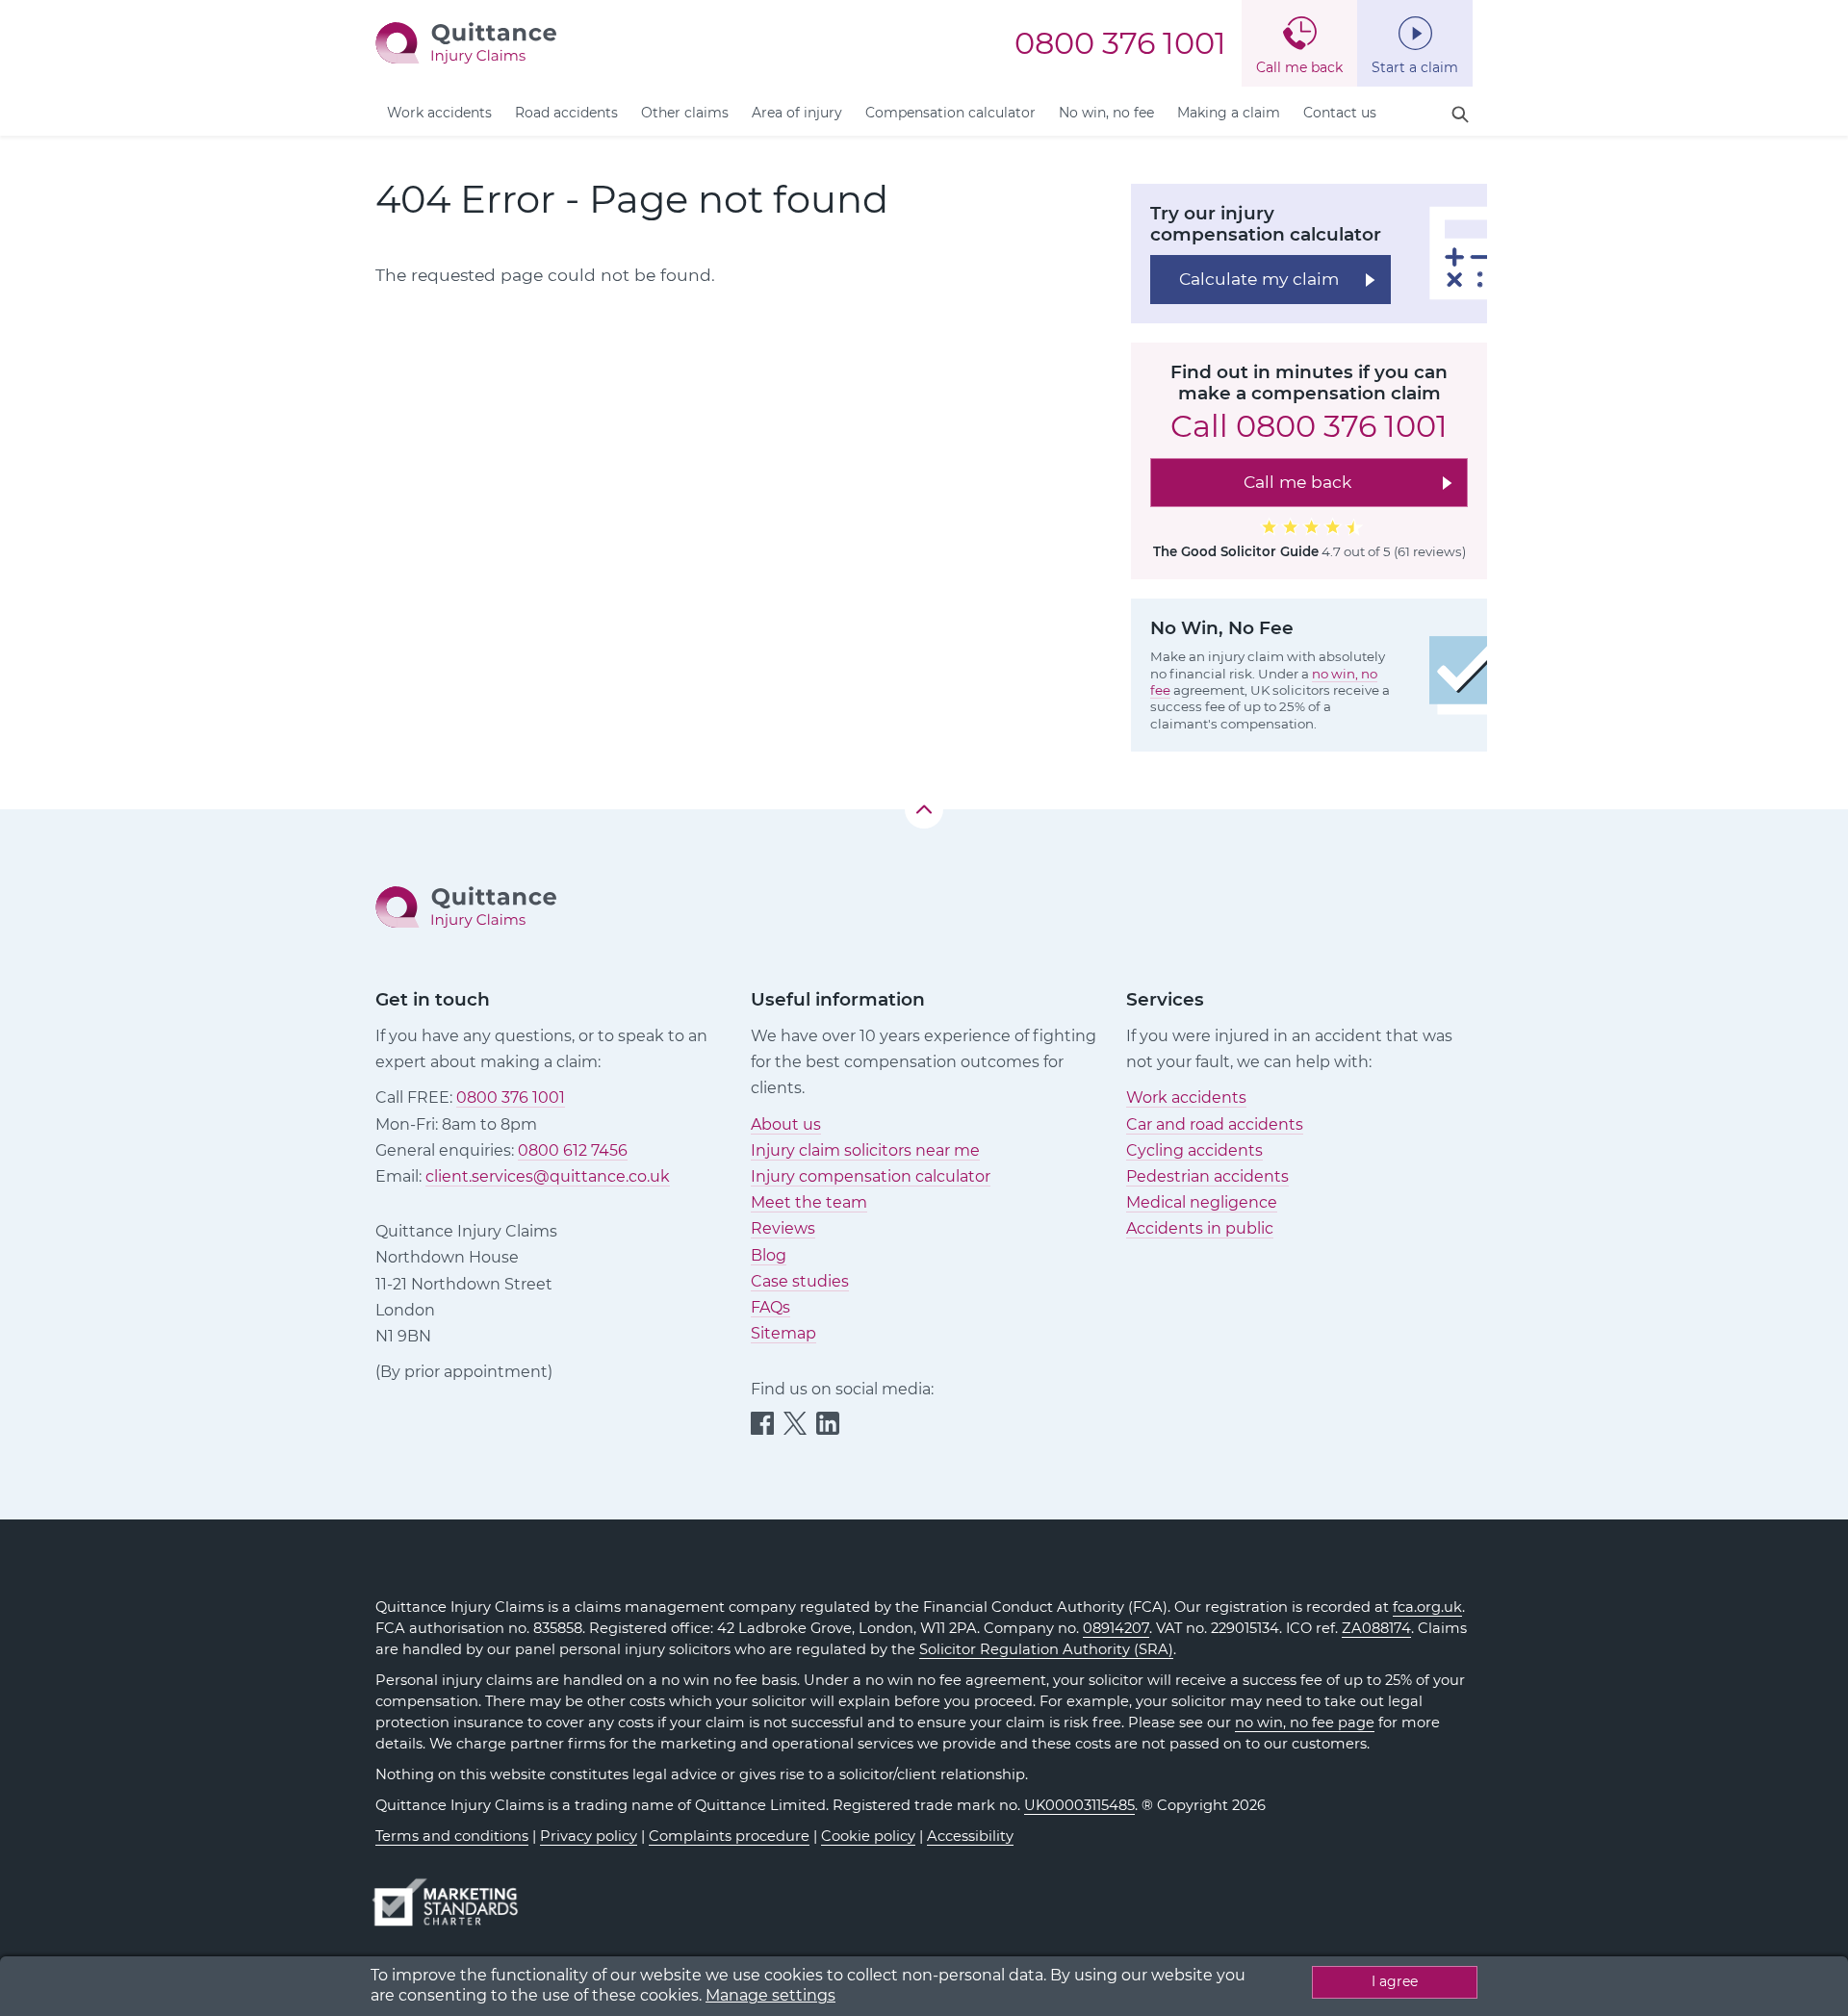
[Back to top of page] (924, 809)
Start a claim (1415, 67)
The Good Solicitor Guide (1236, 551)
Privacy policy (589, 1836)
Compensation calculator (950, 113)
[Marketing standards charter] (451, 1893)
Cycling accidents (1194, 1150)
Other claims (685, 113)
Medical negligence (1202, 1202)
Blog (769, 1255)
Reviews (783, 1228)
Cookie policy (868, 1836)
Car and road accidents (1215, 1124)
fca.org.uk (1427, 1607)
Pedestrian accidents (1207, 1176)
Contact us (1340, 113)
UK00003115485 (1079, 1805)
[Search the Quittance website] (1461, 115)
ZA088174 (1376, 1628)
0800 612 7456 (573, 1150)
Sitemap (783, 1333)
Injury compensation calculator (871, 1176)
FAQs (770, 1307)
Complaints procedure (729, 1836)
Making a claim (1229, 113)
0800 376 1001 (1120, 43)
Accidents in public (1200, 1228)
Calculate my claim (1259, 279)
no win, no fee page (1305, 1723)
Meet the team (809, 1202)
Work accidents (439, 113)
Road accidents (566, 113)
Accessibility (970, 1836)
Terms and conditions (452, 1836)
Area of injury (797, 113)
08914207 (1116, 1628)
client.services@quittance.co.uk (548, 1176)
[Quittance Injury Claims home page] (466, 42)
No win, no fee (1106, 113)
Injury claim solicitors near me (865, 1150)
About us (786, 1124)
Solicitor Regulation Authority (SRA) (1046, 1649)
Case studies (800, 1281)
